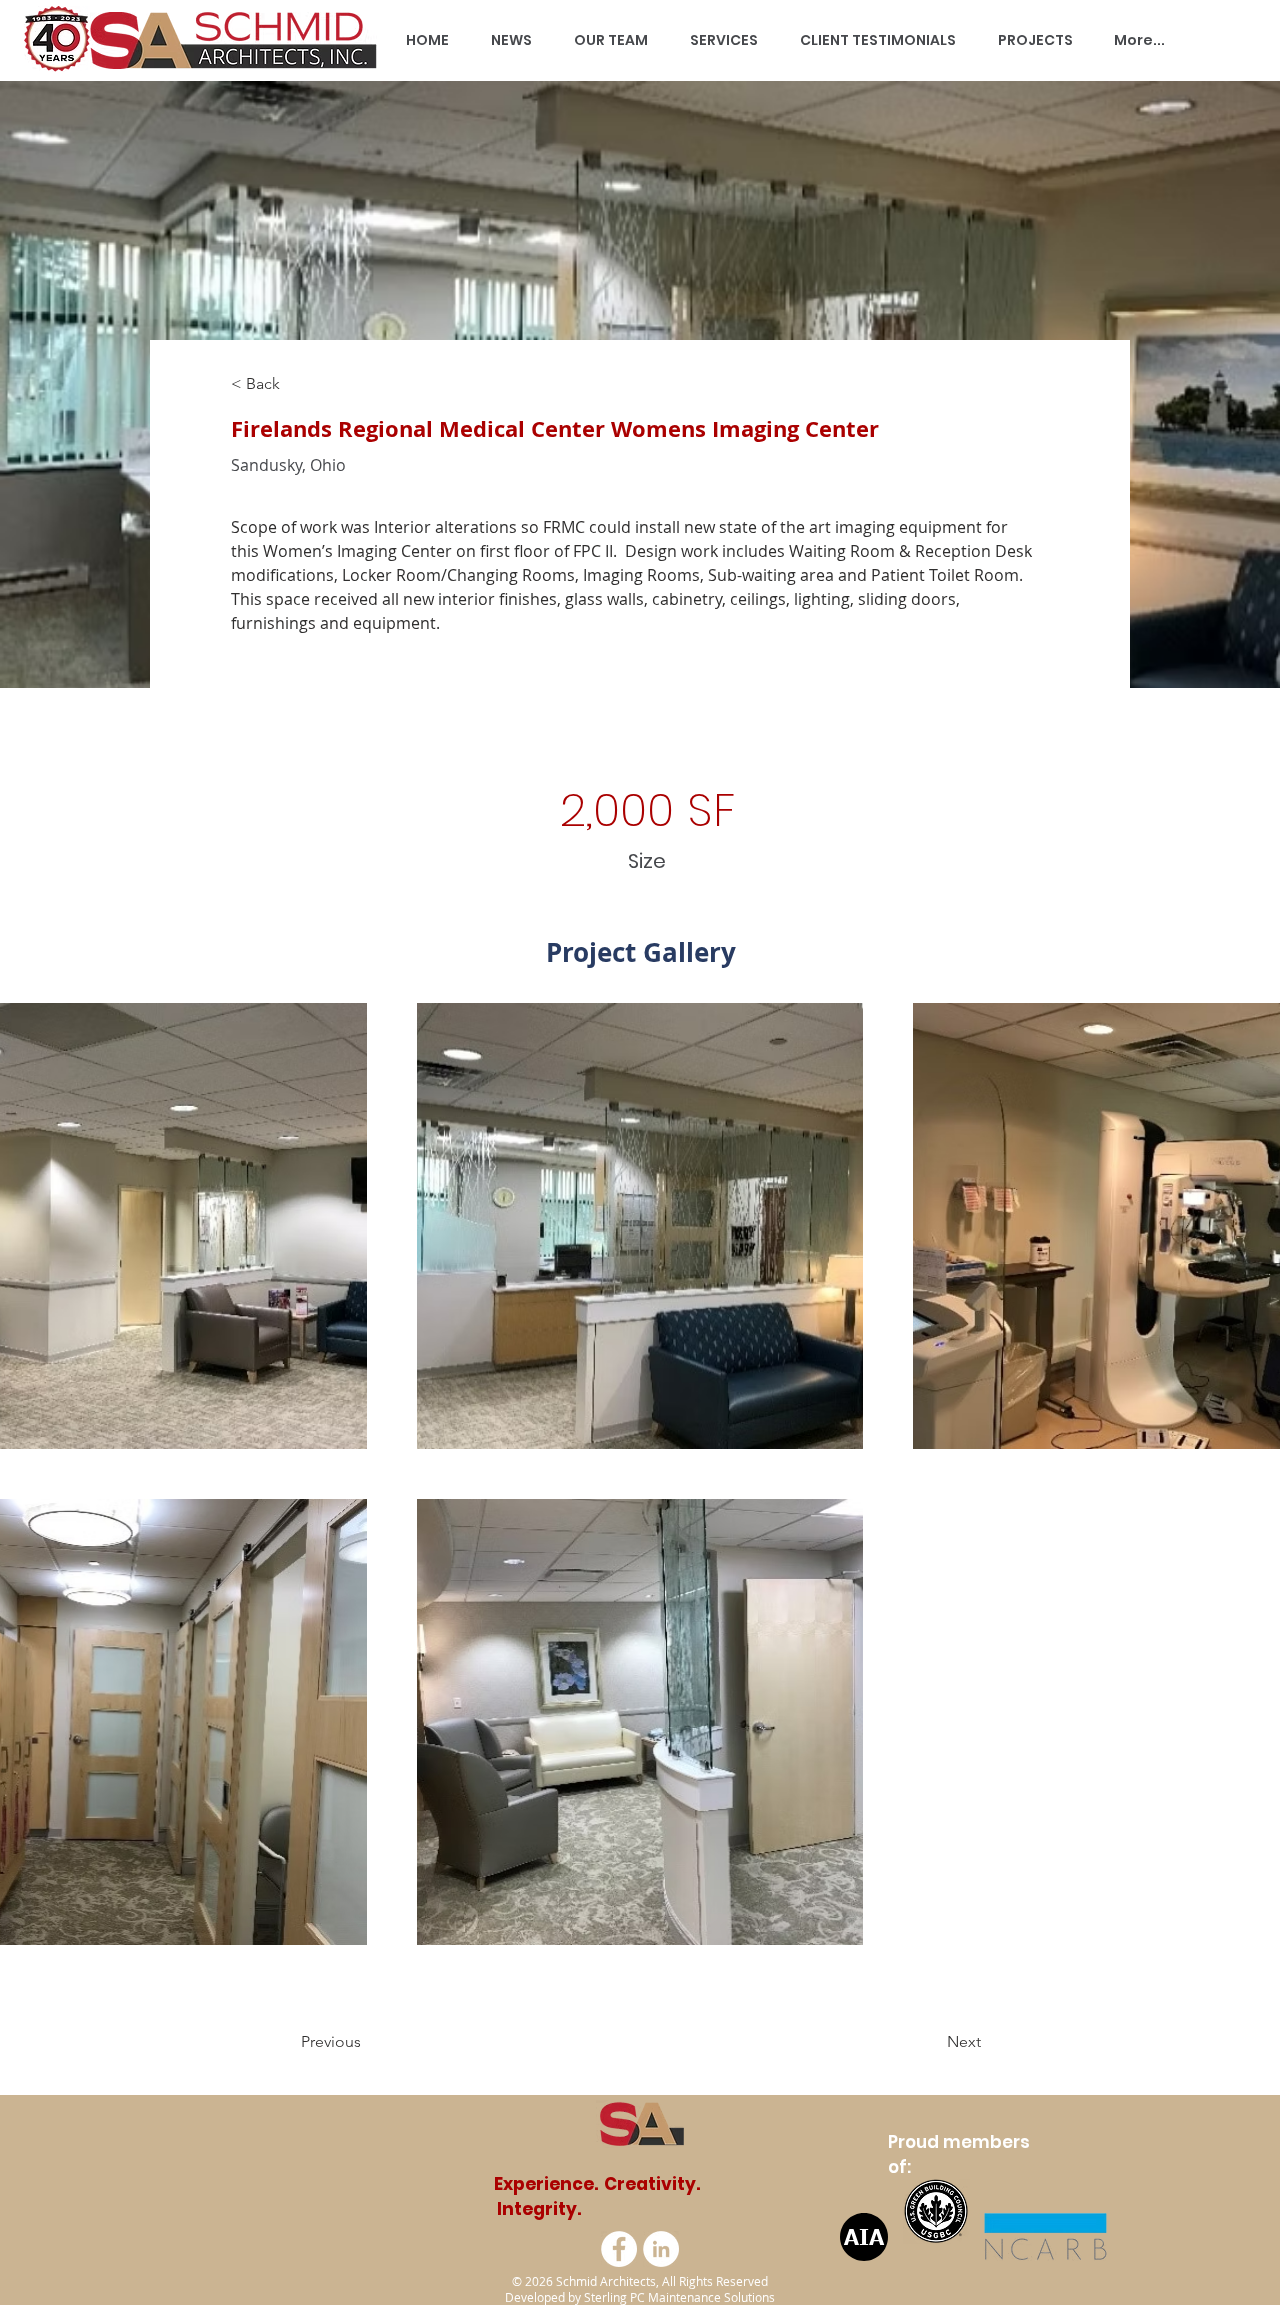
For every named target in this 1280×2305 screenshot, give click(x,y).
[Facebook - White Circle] (619, 2249)
